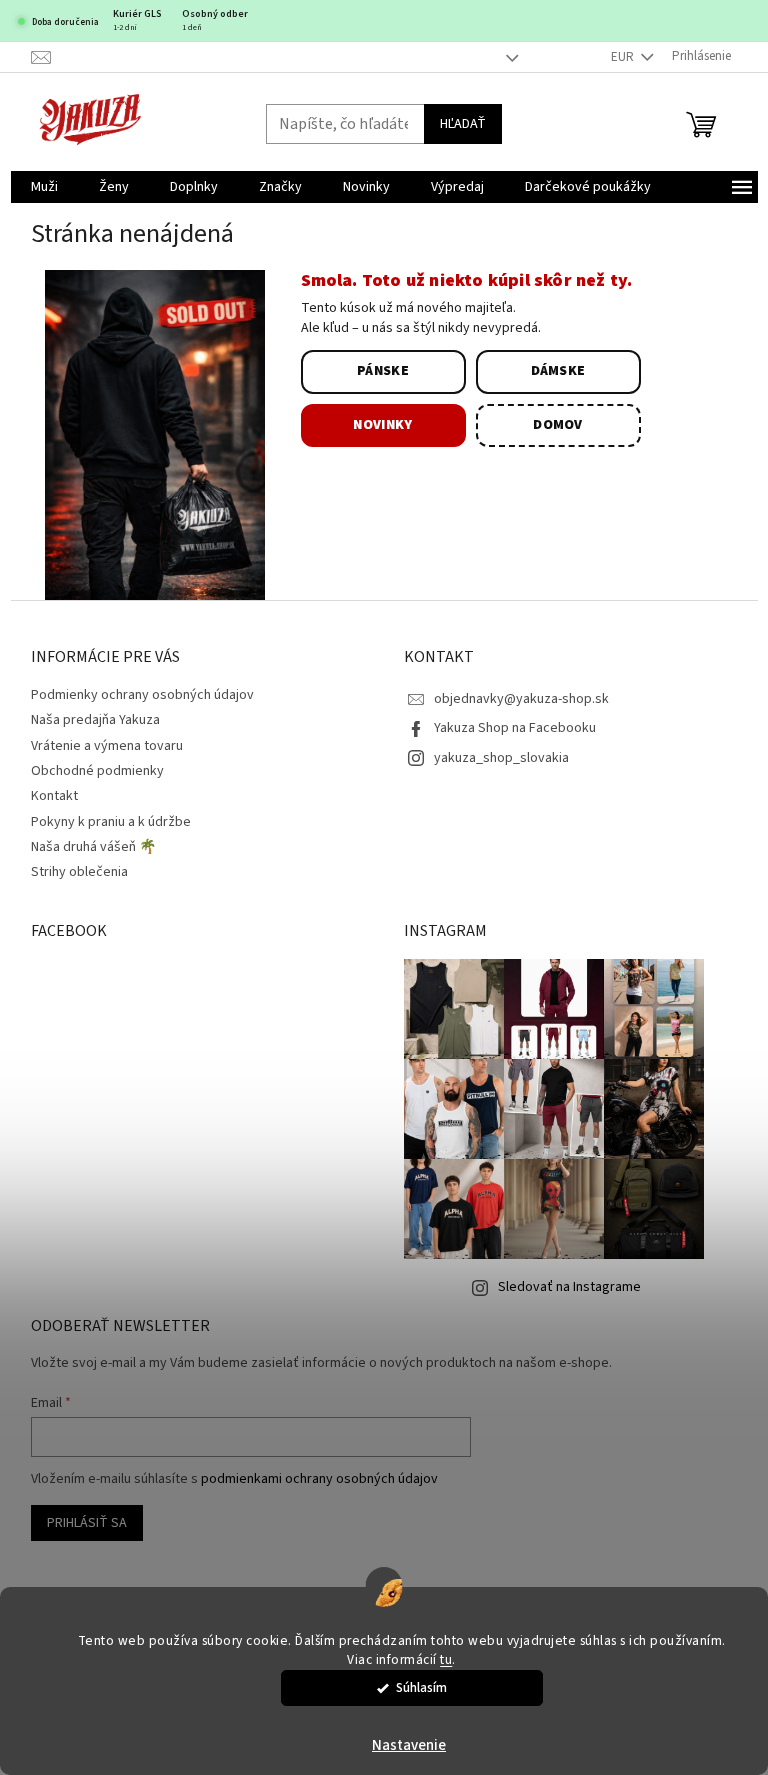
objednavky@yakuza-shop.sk (521, 699)
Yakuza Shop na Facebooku (515, 728)
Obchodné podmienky (97, 771)
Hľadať (463, 124)
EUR (624, 57)
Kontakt (54, 796)
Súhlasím (421, 1687)
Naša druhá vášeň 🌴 (93, 847)
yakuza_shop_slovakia (501, 758)
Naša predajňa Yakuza (95, 720)
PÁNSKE (383, 371)
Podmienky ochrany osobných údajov (142, 695)
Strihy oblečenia (79, 872)
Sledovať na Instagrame (569, 1287)
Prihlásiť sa (87, 1523)
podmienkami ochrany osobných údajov (319, 1479)
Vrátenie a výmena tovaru (107, 746)
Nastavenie (409, 1745)
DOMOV (558, 425)
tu (446, 1659)
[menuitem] (44, 187)
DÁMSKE (558, 371)
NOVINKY (382, 425)
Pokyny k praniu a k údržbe (111, 822)
